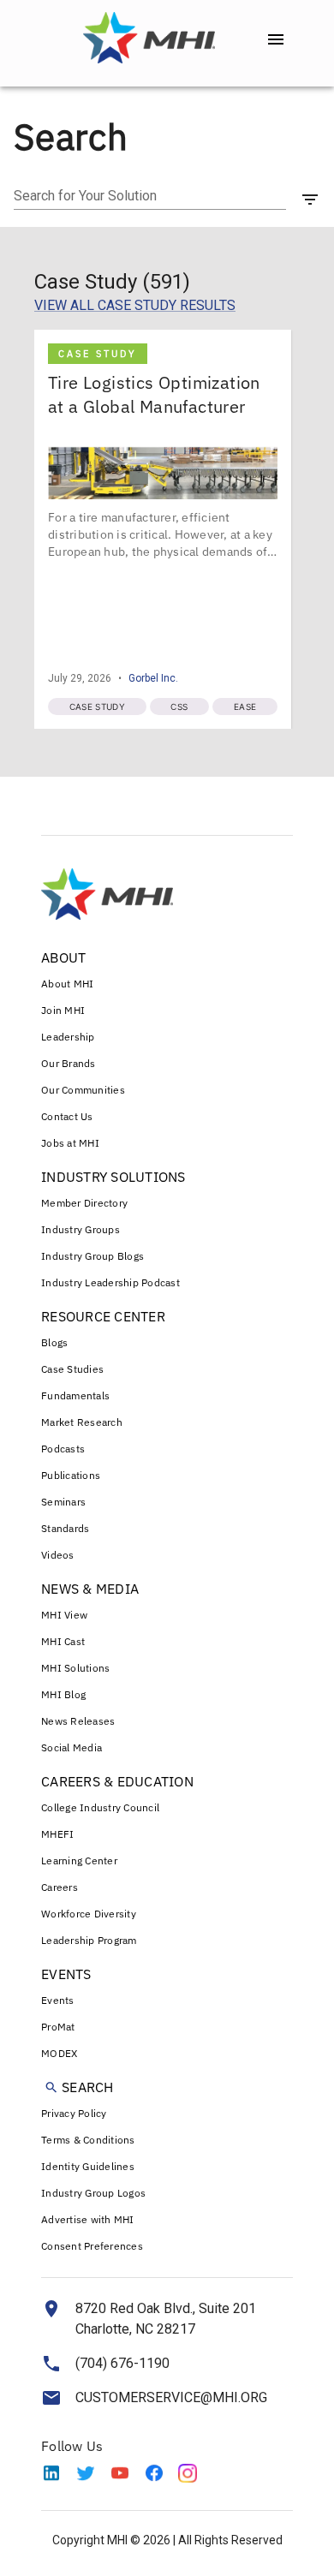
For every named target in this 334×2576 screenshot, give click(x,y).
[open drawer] (276, 39)
